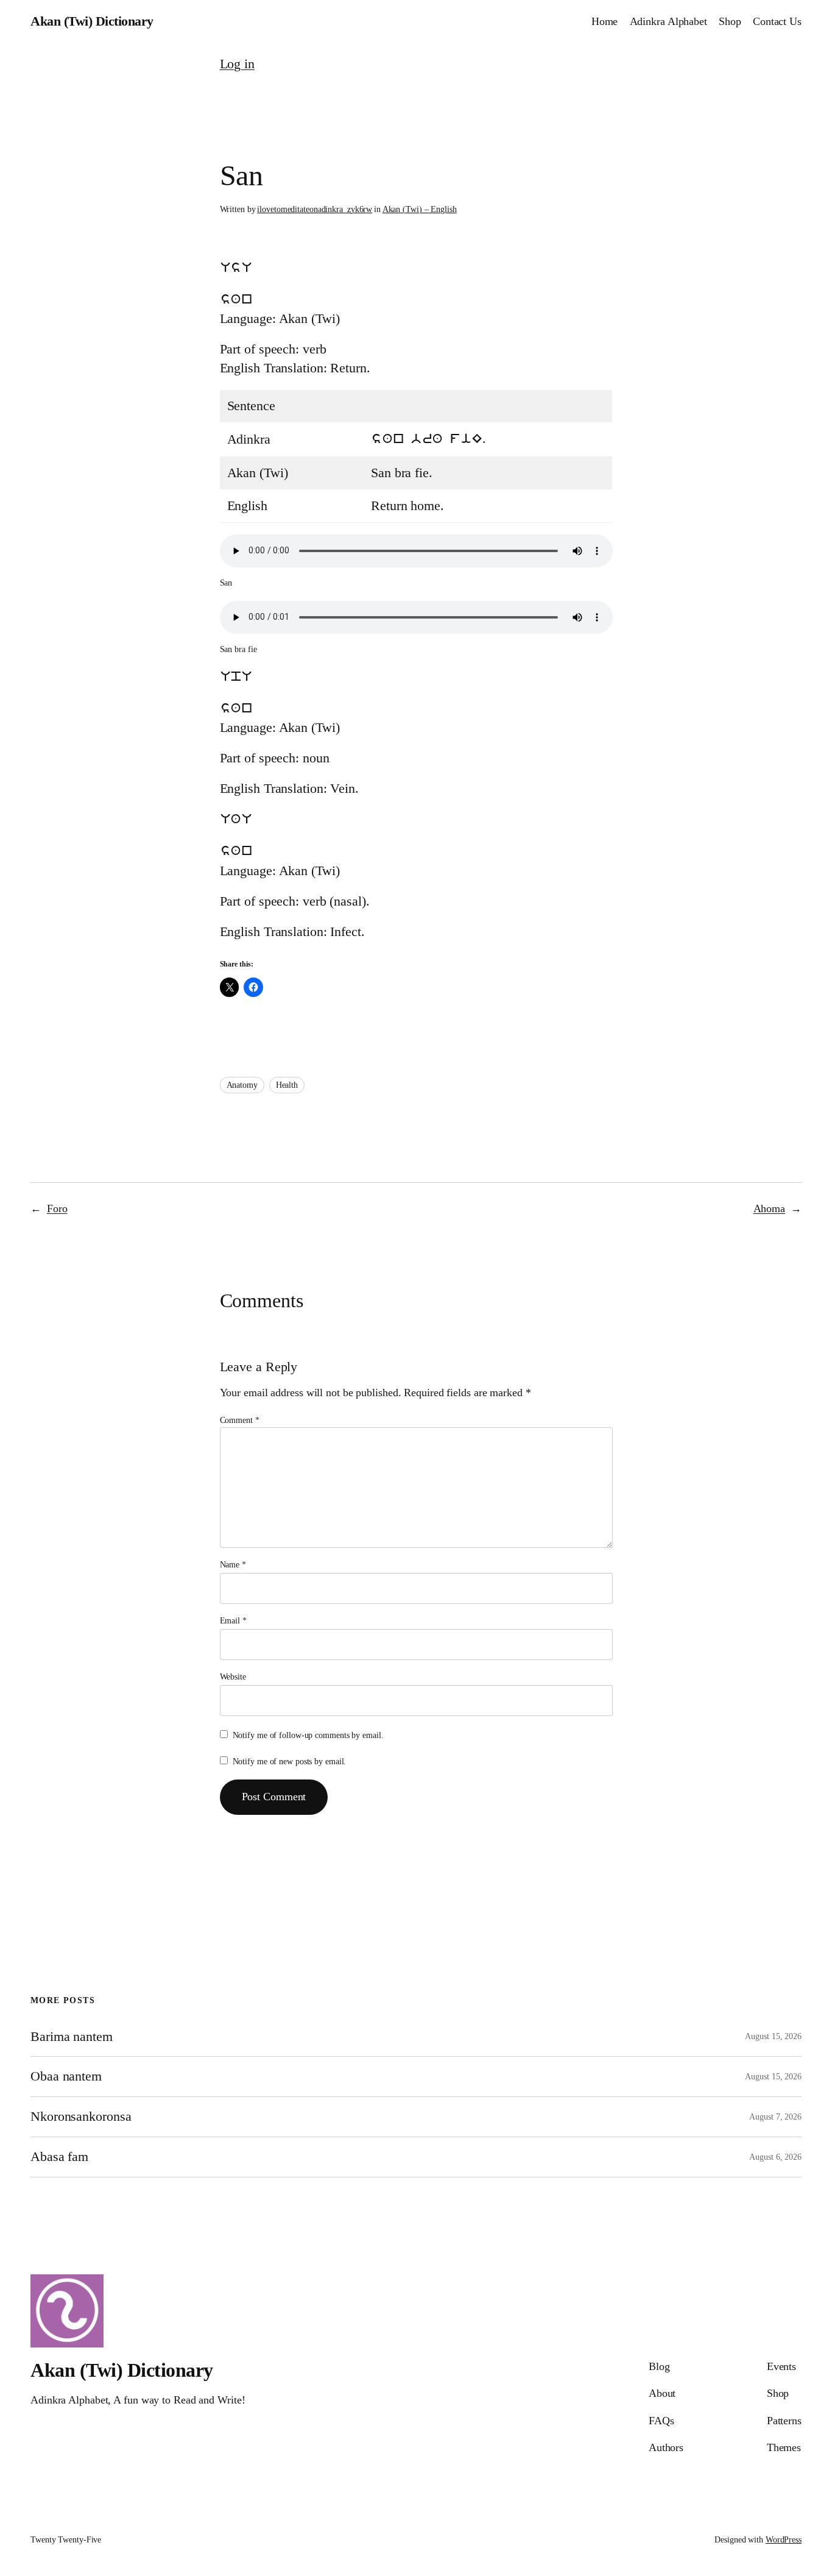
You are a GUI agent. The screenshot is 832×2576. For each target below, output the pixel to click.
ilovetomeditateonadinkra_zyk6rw (315, 209)
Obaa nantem (66, 2076)
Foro (57, 1208)
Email (233, 1621)
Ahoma (770, 1208)
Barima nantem (72, 2037)
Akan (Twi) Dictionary (92, 21)
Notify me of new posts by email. (290, 1762)
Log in (237, 64)
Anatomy (242, 1085)
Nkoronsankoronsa (81, 2117)
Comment (240, 1420)
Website (233, 1677)
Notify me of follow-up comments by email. (308, 1735)
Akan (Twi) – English (420, 209)
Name (233, 1565)
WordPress (784, 2540)
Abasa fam (59, 2157)
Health (287, 1085)
